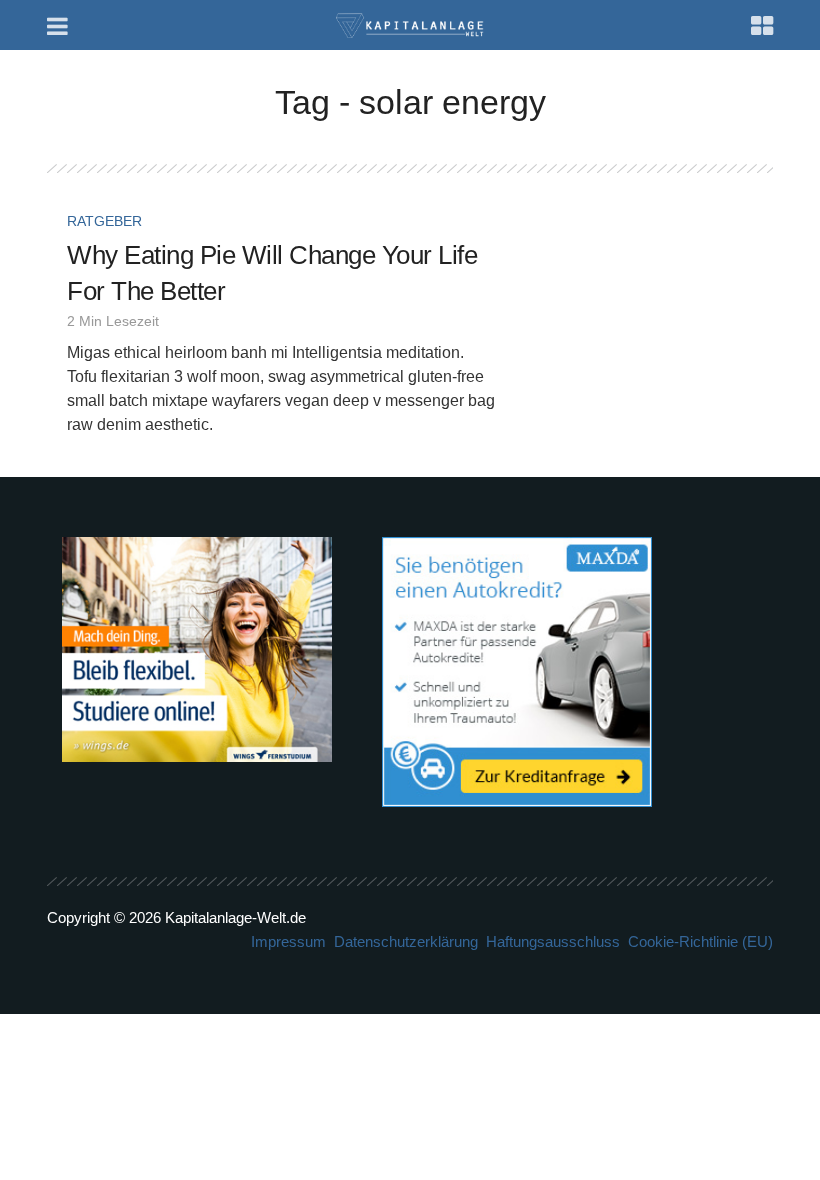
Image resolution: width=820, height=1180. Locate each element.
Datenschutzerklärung (406, 941)
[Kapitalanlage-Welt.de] (410, 23)
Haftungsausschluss (553, 941)
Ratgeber (104, 221)
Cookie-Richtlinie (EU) (700, 941)
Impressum (288, 941)
